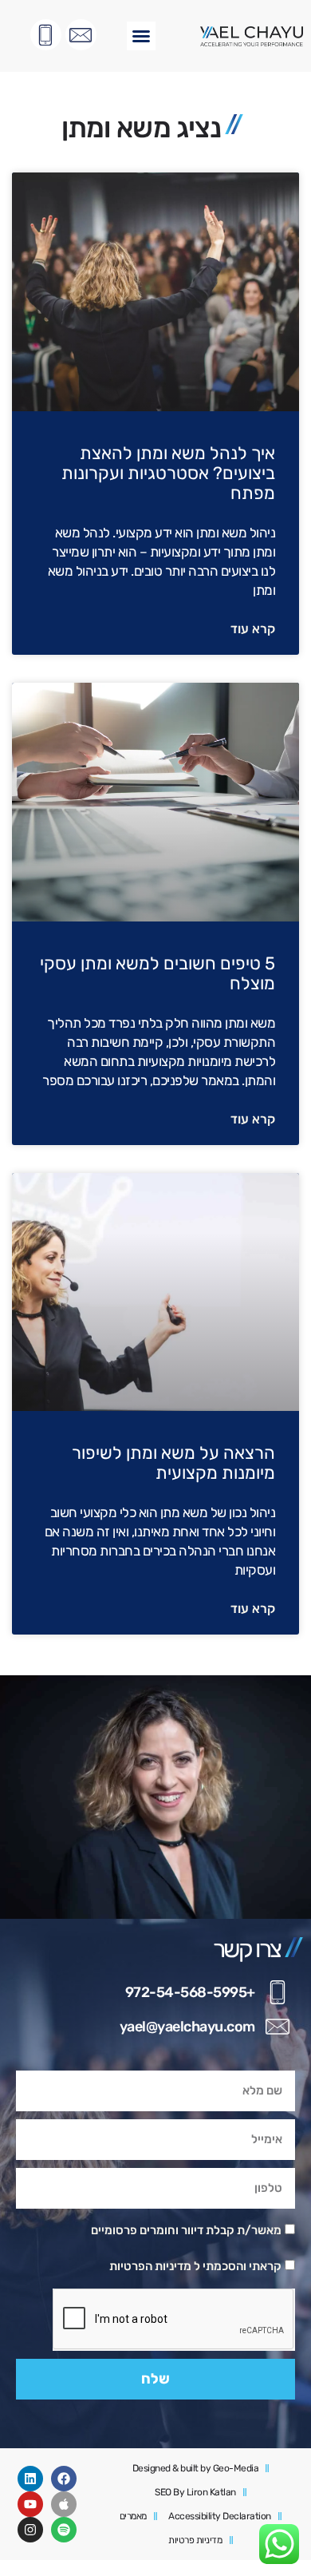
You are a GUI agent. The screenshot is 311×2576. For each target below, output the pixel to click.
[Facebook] (64, 2479)
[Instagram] (30, 2530)
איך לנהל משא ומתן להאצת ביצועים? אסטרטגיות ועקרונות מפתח (168, 473)
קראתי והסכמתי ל (195, 2266)
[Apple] (64, 2504)
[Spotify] (64, 2530)
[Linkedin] (30, 2479)
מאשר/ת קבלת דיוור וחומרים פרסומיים (186, 2230)
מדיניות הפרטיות (150, 2266)
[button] (141, 36)
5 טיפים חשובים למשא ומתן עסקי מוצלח (157, 973)
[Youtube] (30, 2504)
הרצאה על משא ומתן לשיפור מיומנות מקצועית (173, 1463)
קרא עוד (253, 629)
